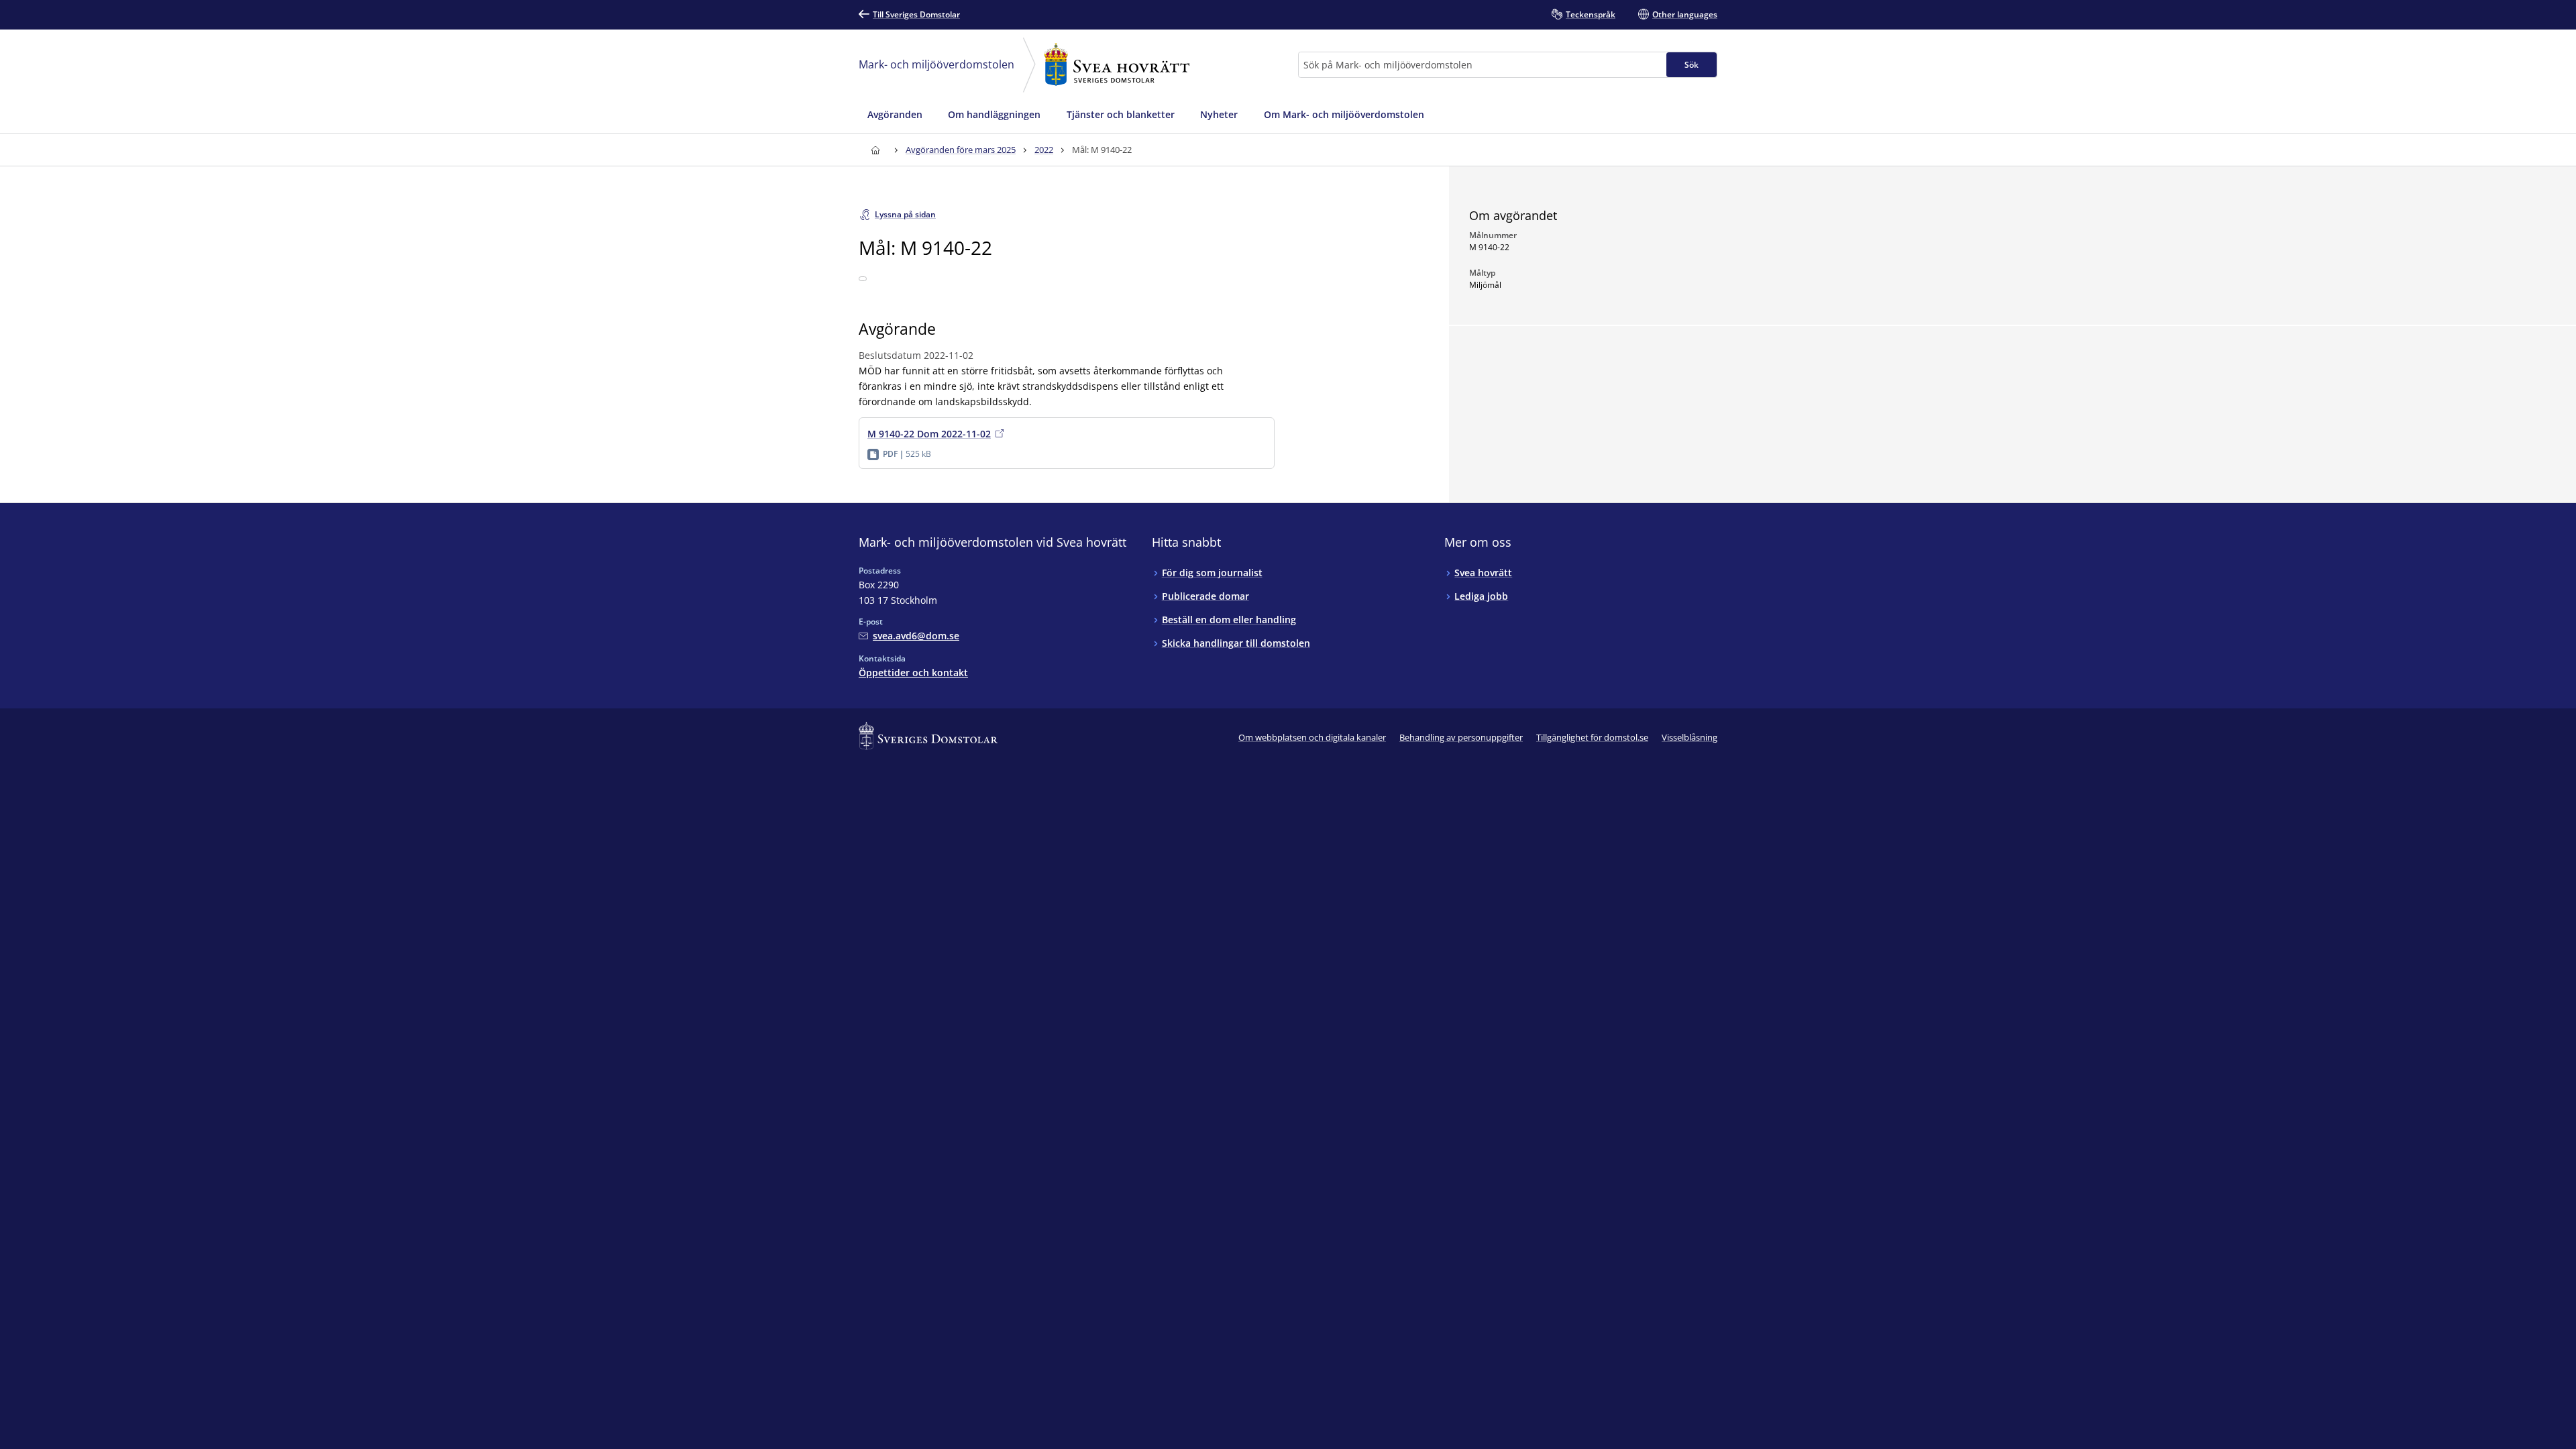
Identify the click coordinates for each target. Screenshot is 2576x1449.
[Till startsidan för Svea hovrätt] (875, 150)
